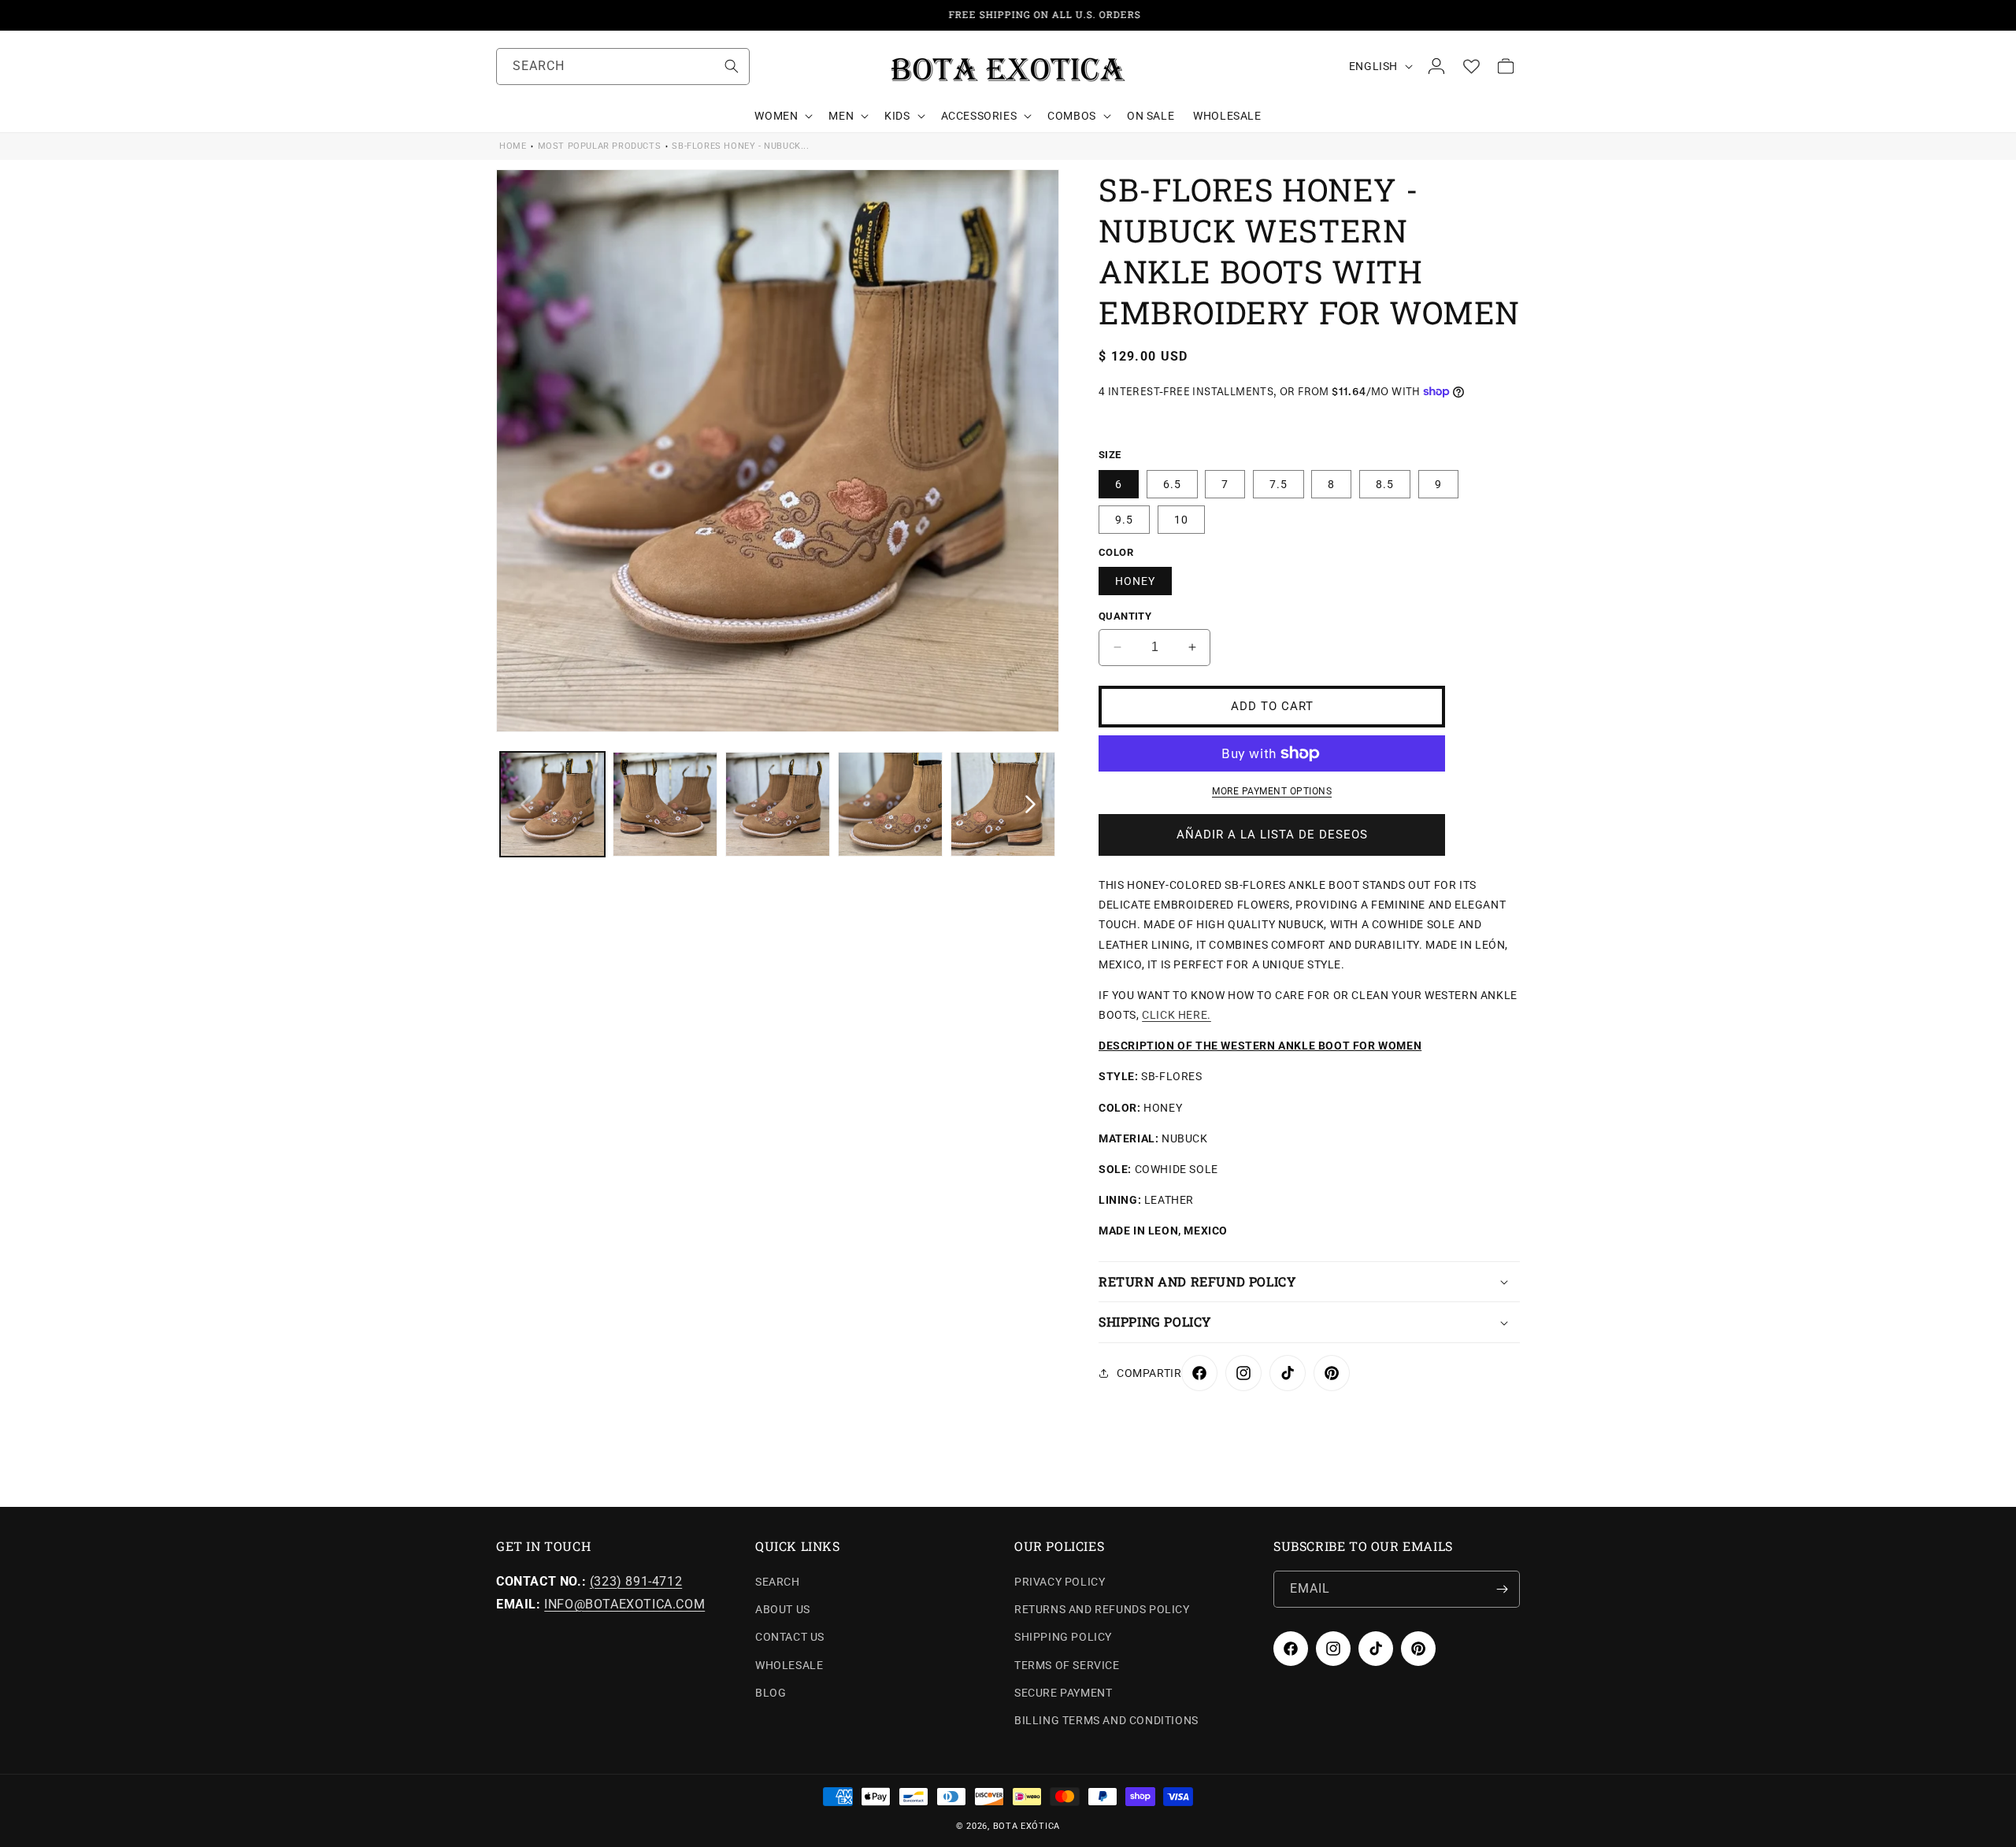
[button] (782, 116)
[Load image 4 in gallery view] (890, 804)
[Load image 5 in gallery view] (1003, 804)
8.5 (1385, 484)
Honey (1135, 581)
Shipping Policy (1063, 1638)
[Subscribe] (1502, 1589)
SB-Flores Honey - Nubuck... (740, 146)
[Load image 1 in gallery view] (552, 804)
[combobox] (623, 67)
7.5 (1279, 484)
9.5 (1124, 520)
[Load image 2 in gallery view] (665, 804)
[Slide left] (525, 805)
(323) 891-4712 (636, 1581)
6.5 (1172, 484)
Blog (771, 1693)
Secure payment (1063, 1693)
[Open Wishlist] (1471, 66)
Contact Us (790, 1638)
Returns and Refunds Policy (1102, 1609)
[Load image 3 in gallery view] (778, 804)
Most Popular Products (600, 146)
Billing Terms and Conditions (1106, 1720)
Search (778, 1582)
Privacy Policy (1060, 1582)
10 (1181, 520)
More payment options (1272, 791)
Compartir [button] (1149, 1373)
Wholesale (789, 1665)
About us (783, 1609)
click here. (1177, 1015)
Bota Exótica (1027, 1826)
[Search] (732, 66)
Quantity (1125, 616)
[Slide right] (1030, 805)
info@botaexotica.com (624, 1604)
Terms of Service (1067, 1665)
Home (513, 146)
